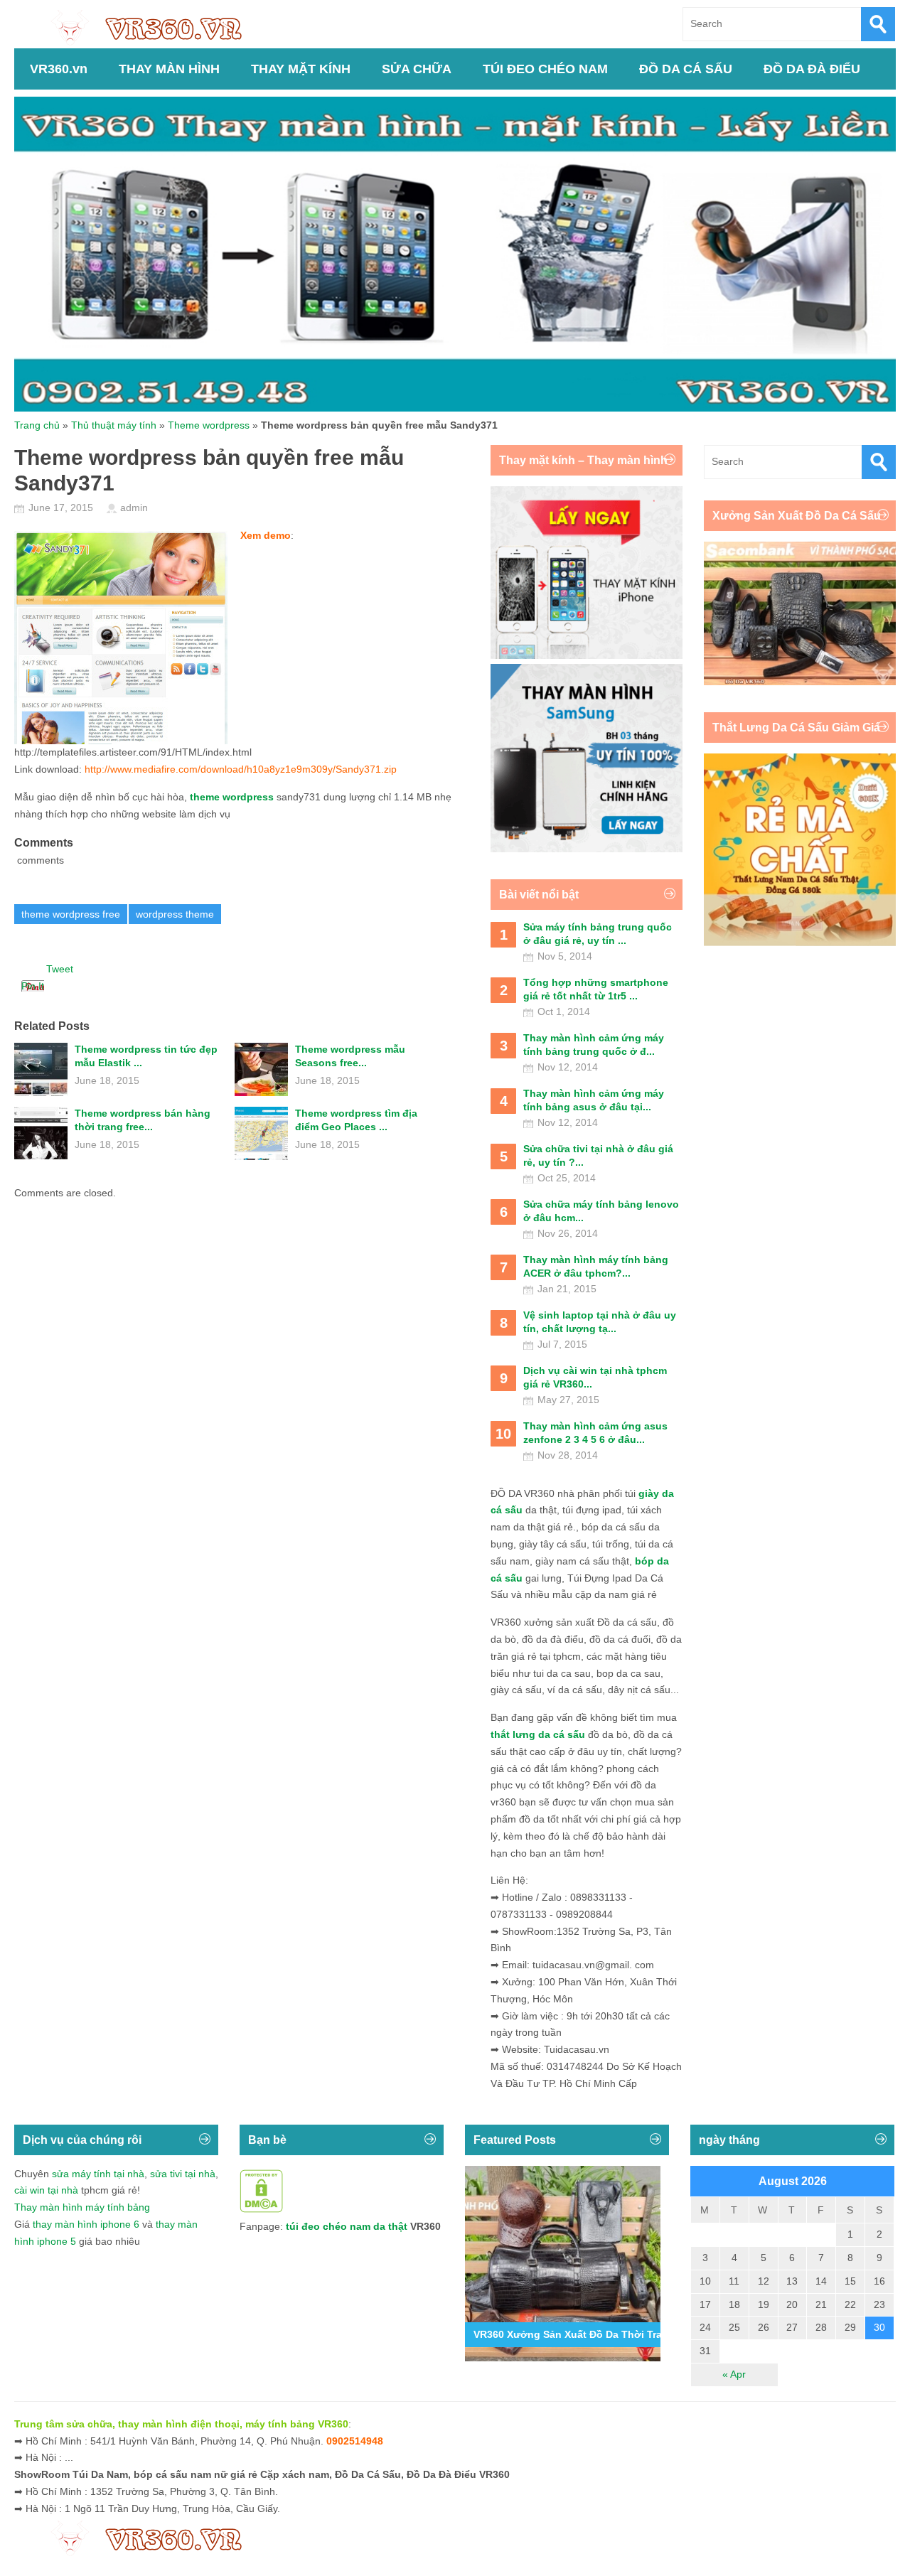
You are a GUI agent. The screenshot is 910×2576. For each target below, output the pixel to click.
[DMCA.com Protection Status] (261, 2209)
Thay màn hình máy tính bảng (82, 2207)
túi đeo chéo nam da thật (347, 2226)
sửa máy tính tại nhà (98, 2174)
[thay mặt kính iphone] (587, 655)
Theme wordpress (209, 425)
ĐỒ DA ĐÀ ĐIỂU (812, 69)
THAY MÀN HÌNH (169, 69)
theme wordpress (232, 797)
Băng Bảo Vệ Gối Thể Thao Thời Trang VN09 (581, 2334)
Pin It (33, 986)
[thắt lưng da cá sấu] (800, 943)
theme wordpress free (71, 914)
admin (134, 508)
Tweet (60, 969)
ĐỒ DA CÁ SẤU (686, 69)
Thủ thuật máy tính (114, 425)
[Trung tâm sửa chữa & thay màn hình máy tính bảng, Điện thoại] (154, 27)
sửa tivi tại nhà (183, 2174)
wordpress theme (175, 914)
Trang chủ (37, 425)
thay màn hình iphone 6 (86, 2224)
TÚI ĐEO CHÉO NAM (545, 69)
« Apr (734, 2374)
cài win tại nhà (46, 2190)
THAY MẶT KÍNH (301, 69)
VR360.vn (59, 69)
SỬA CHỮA (417, 69)
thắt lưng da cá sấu (538, 1734)
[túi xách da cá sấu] (800, 682)
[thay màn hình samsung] (587, 849)
